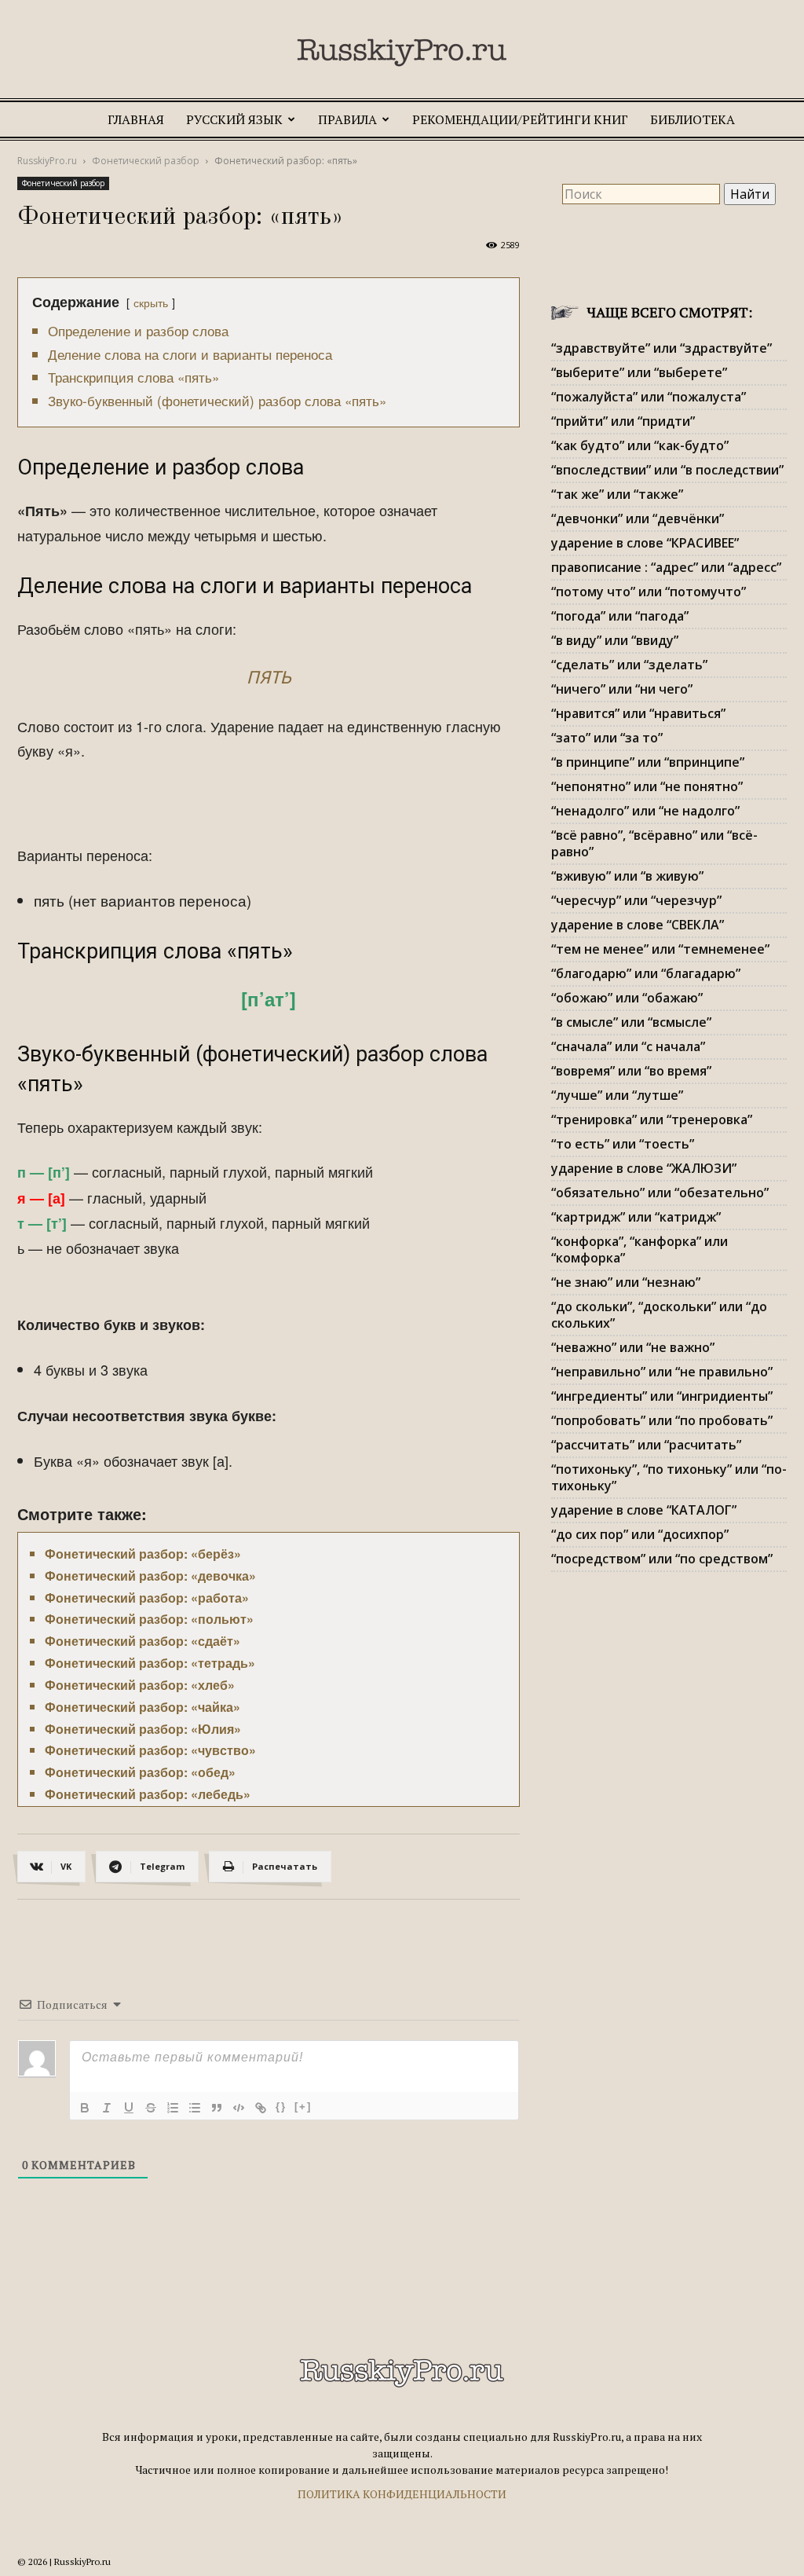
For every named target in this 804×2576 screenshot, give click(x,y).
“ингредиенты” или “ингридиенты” (662, 1396)
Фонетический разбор (146, 161)
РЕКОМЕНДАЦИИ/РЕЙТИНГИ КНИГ (520, 119)
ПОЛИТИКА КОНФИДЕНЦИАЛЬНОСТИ (402, 2494)
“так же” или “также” (617, 494)
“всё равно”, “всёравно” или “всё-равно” (654, 843)
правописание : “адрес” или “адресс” (666, 567)
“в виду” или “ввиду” (615, 640)
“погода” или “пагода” (620, 616)
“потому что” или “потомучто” (649, 592)
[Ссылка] (261, 2108)
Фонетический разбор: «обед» (140, 1772)
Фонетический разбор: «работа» (147, 1598)
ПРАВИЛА (347, 119)
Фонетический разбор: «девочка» (150, 1576)
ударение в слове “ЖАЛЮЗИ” (644, 1168)
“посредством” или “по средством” (662, 1559)
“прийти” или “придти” (623, 421)
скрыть (151, 302)
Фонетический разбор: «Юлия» (143, 1729)
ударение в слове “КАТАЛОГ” (644, 1510)
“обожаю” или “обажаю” (627, 998)
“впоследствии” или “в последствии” (667, 470)
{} (281, 2107)
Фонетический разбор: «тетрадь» (150, 1663)
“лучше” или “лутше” (617, 1095)
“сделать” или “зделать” (629, 665)
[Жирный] (85, 2108)
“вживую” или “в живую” (627, 876)
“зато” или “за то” (607, 738)
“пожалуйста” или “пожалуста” (649, 397)
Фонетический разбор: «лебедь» (148, 1794)
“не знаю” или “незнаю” (626, 1282)
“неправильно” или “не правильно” (662, 1372)
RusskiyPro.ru (47, 161)
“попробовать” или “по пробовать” (662, 1420)
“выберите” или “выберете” (639, 372)
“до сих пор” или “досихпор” (640, 1534)
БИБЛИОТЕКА (693, 119)
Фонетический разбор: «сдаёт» (143, 1641)
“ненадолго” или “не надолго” (645, 811)
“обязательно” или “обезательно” (660, 1193)
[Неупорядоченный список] (195, 2108)
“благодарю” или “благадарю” (646, 973)
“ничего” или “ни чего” (622, 689)
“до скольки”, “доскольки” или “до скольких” (659, 1315)
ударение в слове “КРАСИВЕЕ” (645, 543)
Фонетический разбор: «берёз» (143, 1554)
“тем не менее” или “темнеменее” (660, 949)
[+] (303, 2107)
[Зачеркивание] (151, 2108)
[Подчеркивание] (129, 2108)
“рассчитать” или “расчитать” (646, 1445)
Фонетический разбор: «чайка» (143, 1707)
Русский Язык (234, 119)
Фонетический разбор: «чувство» (150, 1750)
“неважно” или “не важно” (633, 1347)
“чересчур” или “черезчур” (636, 900)
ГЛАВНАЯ (136, 119)
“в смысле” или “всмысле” (631, 1022)
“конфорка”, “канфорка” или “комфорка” (640, 1250)
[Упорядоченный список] (173, 2108)
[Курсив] (107, 2108)
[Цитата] (217, 2108)
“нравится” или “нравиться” (638, 713)
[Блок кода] (239, 2108)
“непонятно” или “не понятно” (647, 786)
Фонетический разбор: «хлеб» (140, 1685)
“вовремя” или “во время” (631, 1071)
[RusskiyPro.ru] (402, 53)
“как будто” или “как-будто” (640, 445)
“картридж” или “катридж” (636, 1217)
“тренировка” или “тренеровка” (652, 1119)
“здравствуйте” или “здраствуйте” (661, 348)
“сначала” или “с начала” (628, 1046)
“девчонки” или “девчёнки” (638, 518)
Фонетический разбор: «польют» (149, 1619)
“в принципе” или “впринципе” (648, 762)
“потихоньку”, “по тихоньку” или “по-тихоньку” (669, 1477)
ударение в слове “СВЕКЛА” (638, 925)
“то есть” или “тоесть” (623, 1144)
